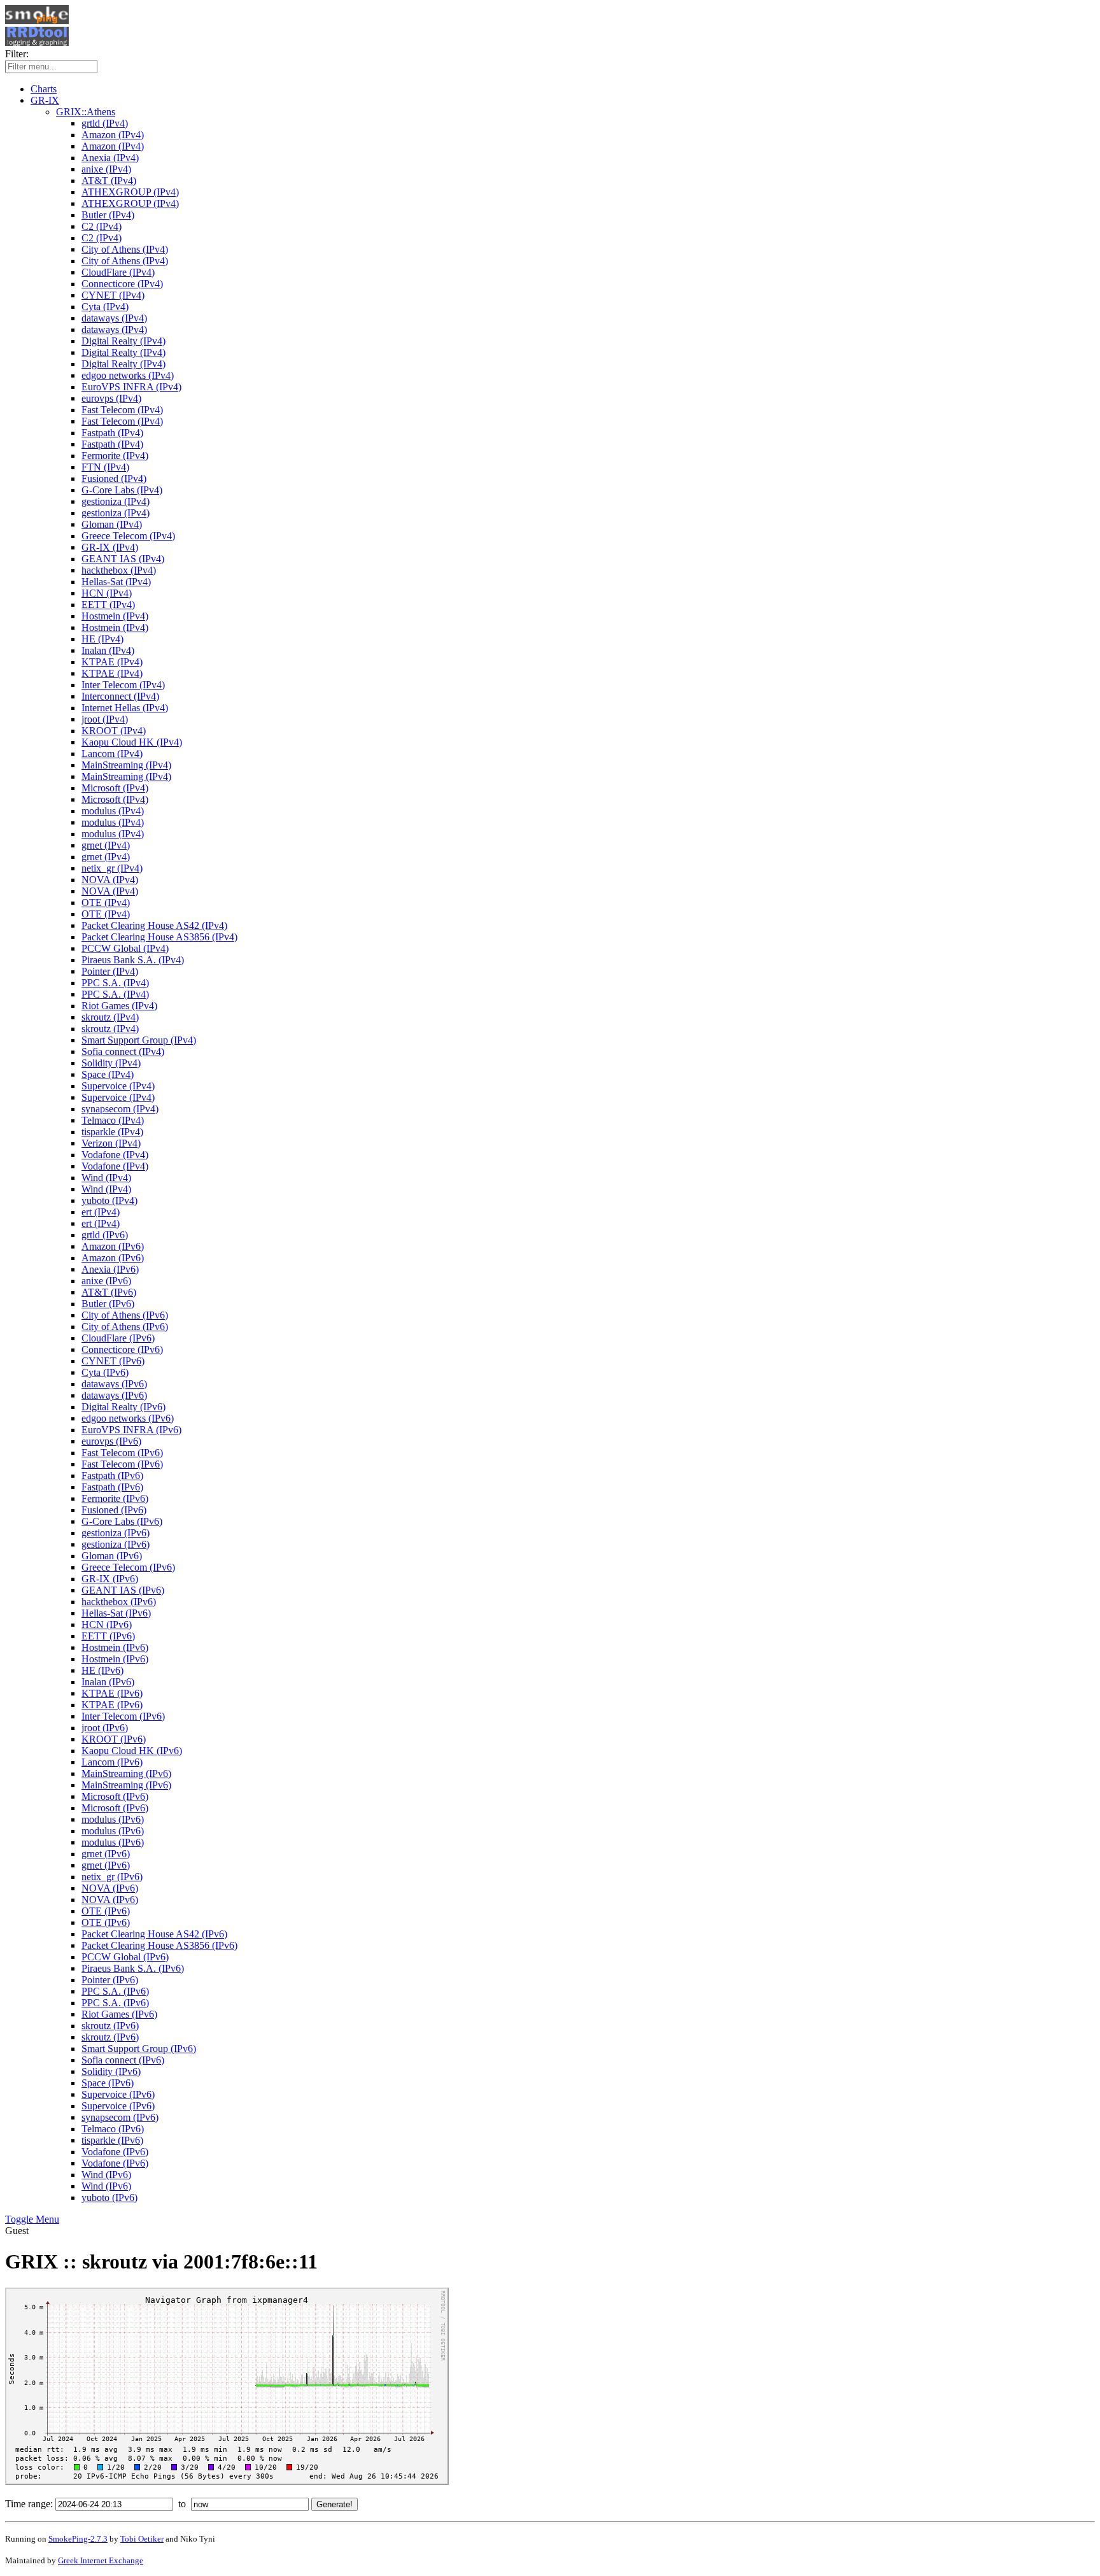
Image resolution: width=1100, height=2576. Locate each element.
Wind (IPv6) (106, 2175)
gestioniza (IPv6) (116, 1533)
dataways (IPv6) (114, 1384)
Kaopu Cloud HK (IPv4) (132, 742)
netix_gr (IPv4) (112, 868)
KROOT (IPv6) (114, 1739)
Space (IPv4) (108, 1074)
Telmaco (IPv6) (113, 2129)
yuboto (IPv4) (109, 1200)
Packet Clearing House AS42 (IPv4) (154, 925)
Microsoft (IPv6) (115, 1796)
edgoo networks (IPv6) (128, 1418)
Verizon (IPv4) (111, 1143)
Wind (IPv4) (106, 1178)
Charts (44, 89)
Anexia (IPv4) (110, 158)
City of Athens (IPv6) (125, 1315)
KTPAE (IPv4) (112, 662)
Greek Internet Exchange (101, 2560)
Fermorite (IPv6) (115, 1498)
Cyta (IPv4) (105, 307)
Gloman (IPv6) (112, 1556)
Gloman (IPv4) (112, 524)
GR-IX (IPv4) (110, 547)
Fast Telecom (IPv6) (122, 1453)
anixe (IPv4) (106, 169)
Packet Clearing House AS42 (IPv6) (154, 1934)
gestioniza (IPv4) (116, 501)
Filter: (17, 54)
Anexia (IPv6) (110, 1269)
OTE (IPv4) (106, 902)
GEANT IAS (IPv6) (123, 1590)
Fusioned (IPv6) (114, 1510)
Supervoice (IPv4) (118, 1086)
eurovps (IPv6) (111, 1441)
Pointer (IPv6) (110, 1980)
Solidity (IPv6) (111, 2071)
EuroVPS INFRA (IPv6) (131, 1430)
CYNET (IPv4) (113, 295)
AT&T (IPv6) (109, 1292)
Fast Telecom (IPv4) (122, 410)
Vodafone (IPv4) (115, 1155)
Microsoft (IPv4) (115, 788)
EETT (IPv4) (108, 605)
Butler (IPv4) (108, 215)
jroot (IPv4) (105, 719)
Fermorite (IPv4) (115, 456)
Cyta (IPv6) (105, 1372)
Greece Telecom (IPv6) (128, 1567)
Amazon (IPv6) (113, 1246)
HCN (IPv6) (107, 1624)
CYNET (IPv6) (113, 1361)
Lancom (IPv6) (112, 1762)
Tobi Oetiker (142, 2539)
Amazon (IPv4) (113, 135)
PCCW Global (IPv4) (125, 948)
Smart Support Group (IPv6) (139, 2049)
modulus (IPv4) (113, 811)
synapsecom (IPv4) (120, 1109)
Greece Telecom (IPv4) (128, 536)
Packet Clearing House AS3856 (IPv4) (159, 937)
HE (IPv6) (102, 1670)
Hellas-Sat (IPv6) (116, 1613)
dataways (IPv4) (114, 318)
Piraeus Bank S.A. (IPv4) (133, 960)
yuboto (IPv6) (109, 2197)
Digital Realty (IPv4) (123, 341)
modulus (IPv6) (113, 1819)
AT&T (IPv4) (109, 180)
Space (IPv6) (108, 2083)
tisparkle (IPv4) (112, 1132)
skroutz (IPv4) (110, 1017)
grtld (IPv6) (105, 1235)
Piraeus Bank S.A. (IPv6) (133, 1968)
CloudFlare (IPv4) (118, 272)
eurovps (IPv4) (111, 398)
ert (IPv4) (101, 1212)
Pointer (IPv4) (110, 971)
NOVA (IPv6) (110, 1888)
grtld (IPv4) (105, 123)
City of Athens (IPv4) (125, 249)
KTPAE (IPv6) (112, 1693)
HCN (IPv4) (107, 593)
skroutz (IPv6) (110, 2026)
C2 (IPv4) (102, 226)
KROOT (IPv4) (114, 731)
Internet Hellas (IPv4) (125, 708)
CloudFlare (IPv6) (118, 1338)
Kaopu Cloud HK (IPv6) (132, 1751)
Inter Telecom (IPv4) (123, 685)
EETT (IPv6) (108, 1636)
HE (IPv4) (102, 639)
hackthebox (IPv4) (119, 570)
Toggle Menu (32, 2219)
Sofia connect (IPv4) (123, 1051)
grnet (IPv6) (106, 1854)
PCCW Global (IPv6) (125, 1957)
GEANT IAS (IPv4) (123, 559)
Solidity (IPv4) (111, 1063)
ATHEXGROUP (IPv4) (130, 192)
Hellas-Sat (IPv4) (116, 582)
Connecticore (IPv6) (122, 1349)
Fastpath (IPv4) (112, 433)
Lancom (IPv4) (112, 754)
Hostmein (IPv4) (115, 616)
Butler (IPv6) (108, 1304)
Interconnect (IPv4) (120, 696)
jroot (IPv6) (105, 1728)
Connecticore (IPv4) (122, 284)
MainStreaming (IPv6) (126, 1773)
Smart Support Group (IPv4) (139, 1040)
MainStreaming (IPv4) (126, 765)
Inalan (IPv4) (108, 650)
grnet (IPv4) (106, 845)
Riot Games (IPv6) (119, 2014)
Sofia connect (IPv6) (123, 2060)
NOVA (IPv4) (110, 880)
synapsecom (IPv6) (120, 2117)
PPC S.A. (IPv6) (115, 1991)
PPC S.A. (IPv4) (115, 983)
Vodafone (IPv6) (115, 2152)
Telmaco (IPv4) (113, 1120)
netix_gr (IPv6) (112, 1877)
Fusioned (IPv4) (114, 478)
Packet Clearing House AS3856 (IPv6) (159, 1945)
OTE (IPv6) (106, 1911)
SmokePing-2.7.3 (78, 2539)
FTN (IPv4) (105, 467)
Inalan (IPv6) (108, 1682)
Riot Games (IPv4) (119, 1006)
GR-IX (45, 100)
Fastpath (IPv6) (112, 1476)
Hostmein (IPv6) (115, 1647)
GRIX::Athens (86, 112)
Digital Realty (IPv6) (123, 1407)
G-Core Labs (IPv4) (122, 490)
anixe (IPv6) (106, 1281)
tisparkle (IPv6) (112, 2140)
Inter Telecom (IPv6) (123, 1716)
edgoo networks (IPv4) (128, 375)
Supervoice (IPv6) (118, 2094)
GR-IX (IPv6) (110, 1579)
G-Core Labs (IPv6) (122, 1521)
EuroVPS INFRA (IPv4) (131, 387)
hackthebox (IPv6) (119, 1602)
